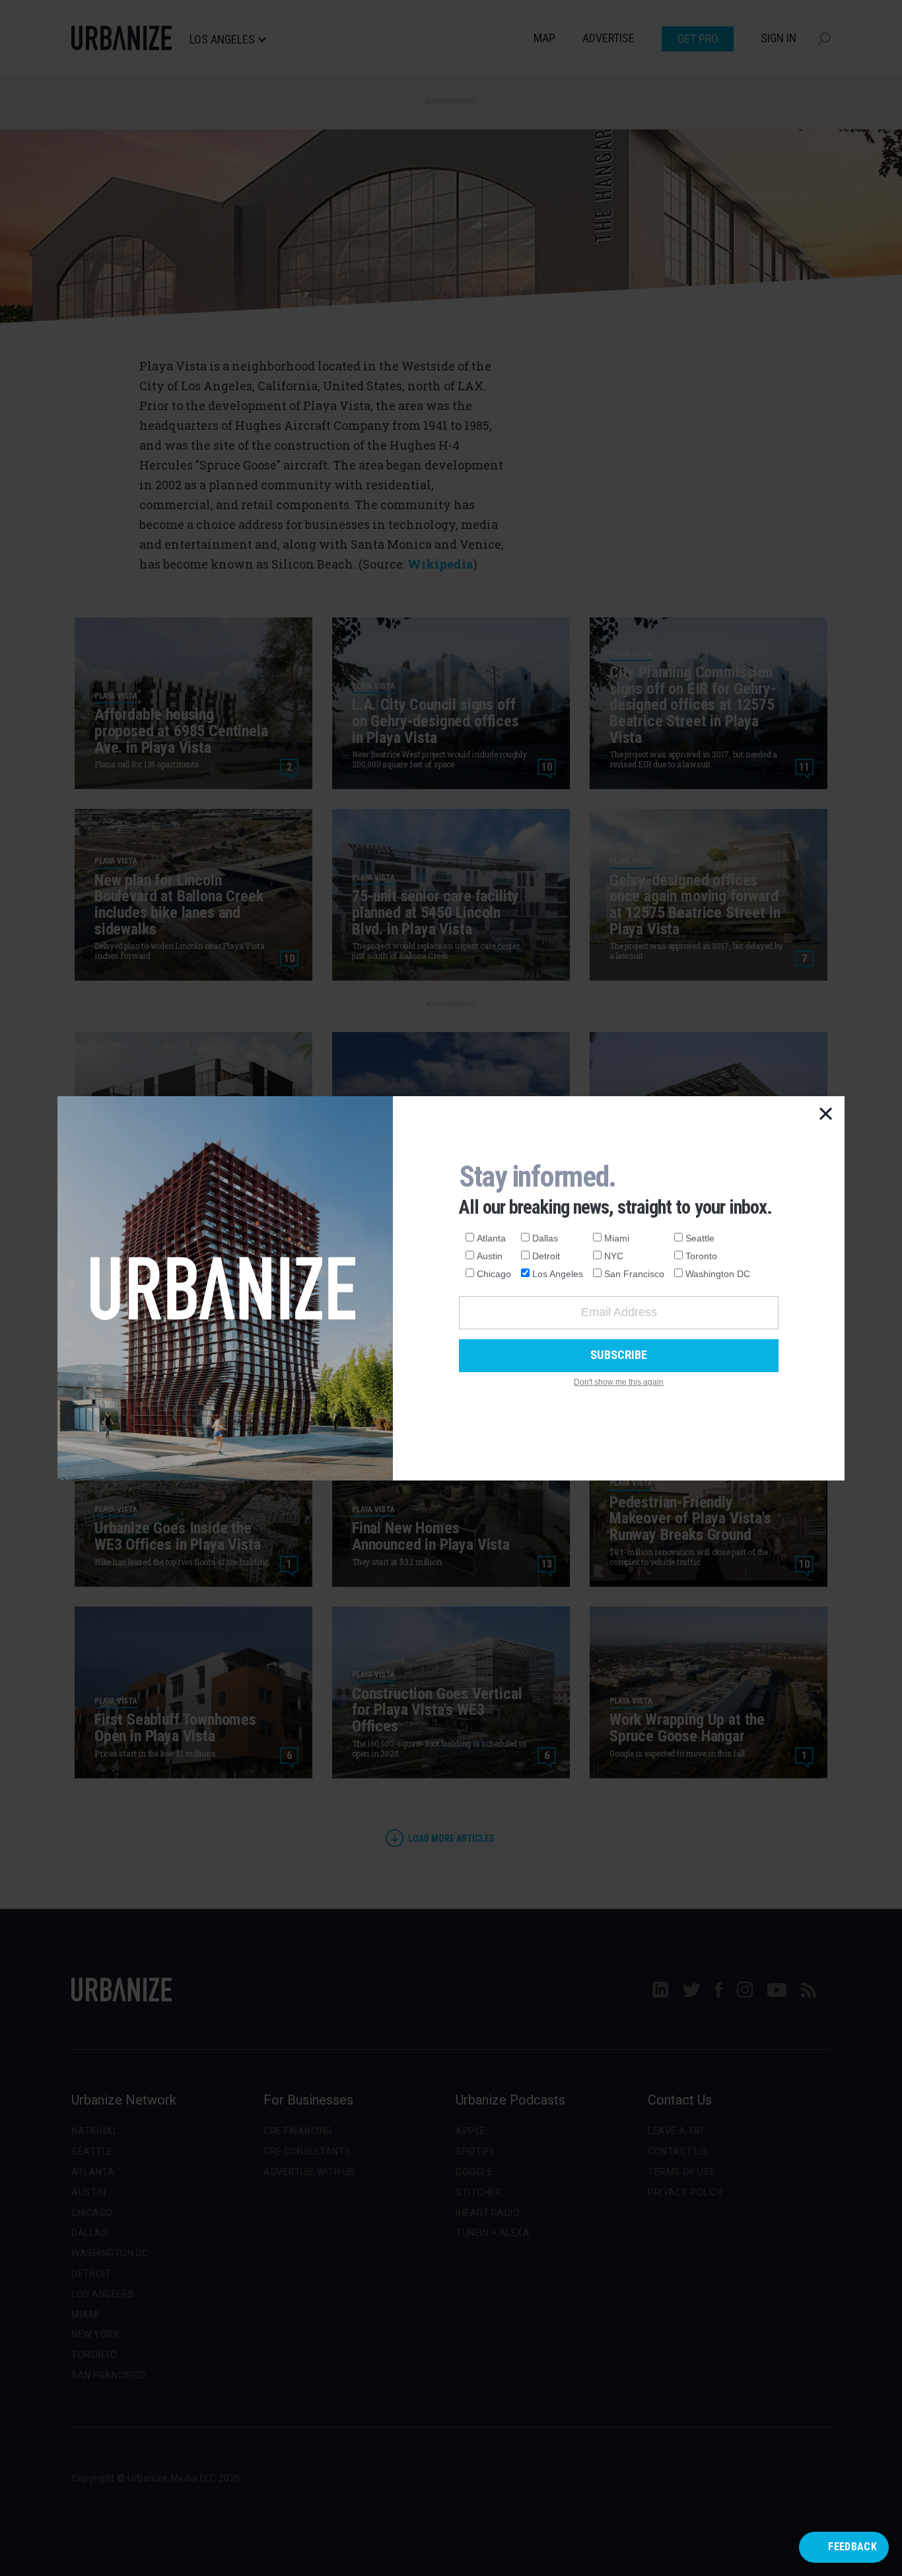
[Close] (826, 1115)
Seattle (700, 1238)
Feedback (852, 2547)
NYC (614, 1256)
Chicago (494, 1274)
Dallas (545, 1238)
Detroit (546, 1256)
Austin (490, 1256)
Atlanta (491, 1238)
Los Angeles (558, 1274)
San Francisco (634, 1274)
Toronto (701, 1256)
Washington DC (718, 1274)
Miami (617, 1238)
